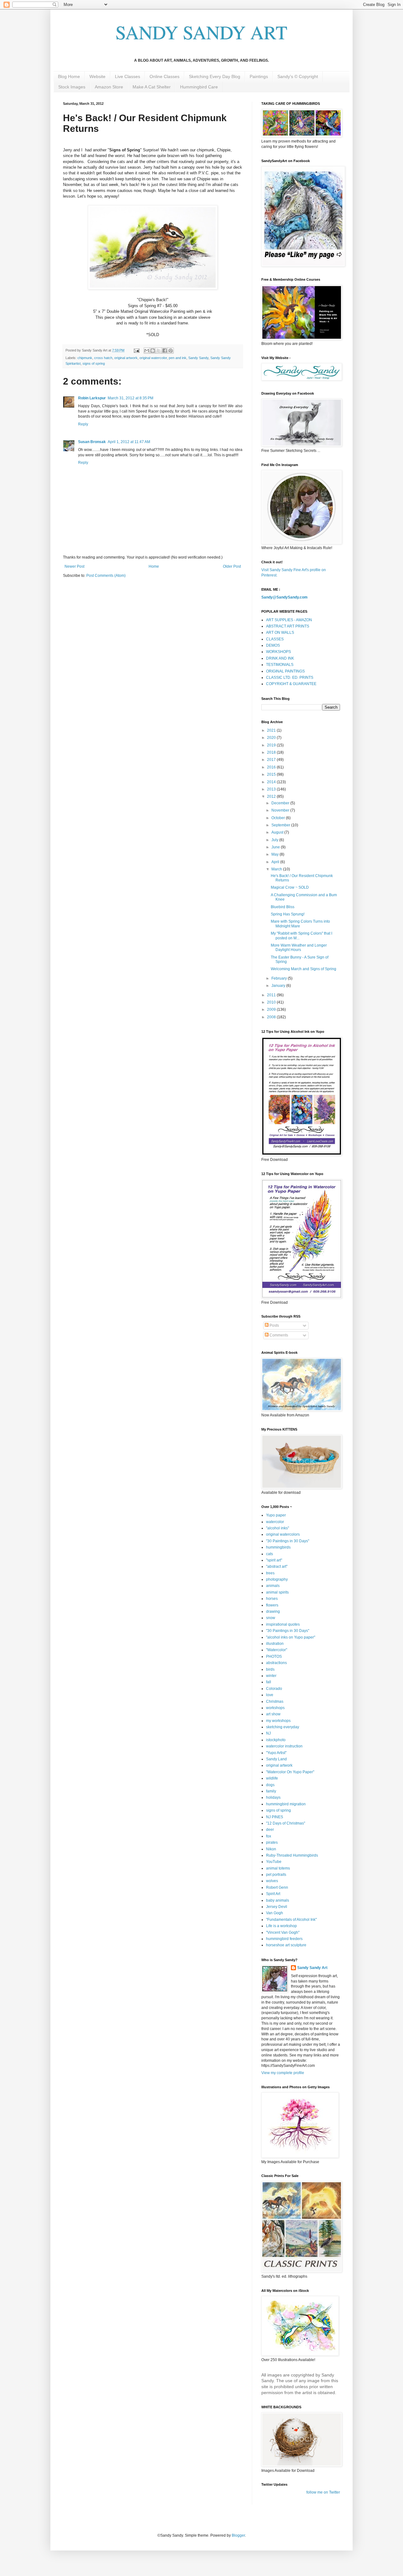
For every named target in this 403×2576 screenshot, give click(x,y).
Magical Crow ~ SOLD (290, 887)
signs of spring (94, 363)
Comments (278, 1335)
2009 (272, 1010)
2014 (272, 782)
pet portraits (276, 1875)
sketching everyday (283, 1727)
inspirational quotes (283, 1624)
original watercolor (153, 358)
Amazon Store (109, 87)
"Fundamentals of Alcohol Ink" (291, 1920)
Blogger (238, 2535)
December (281, 803)
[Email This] (147, 351)
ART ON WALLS (280, 633)
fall (269, 1682)
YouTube (274, 1862)
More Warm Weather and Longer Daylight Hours (299, 948)
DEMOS (273, 645)
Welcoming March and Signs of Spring (304, 969)
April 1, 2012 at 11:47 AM (129, 442)
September (281, 825)
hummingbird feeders (284, 1939)
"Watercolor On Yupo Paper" (290, 1772)
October (279, 818)
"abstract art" (277, 1566)
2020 (272, 738)
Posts (274, 1325)
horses (272, 1599)
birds (270, 1669)
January (279, 986)
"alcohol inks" (278, 1528)
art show (273, 1714)
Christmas (275, 1701)
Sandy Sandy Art (312, 1968)
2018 (272, 752)
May (275, 854)
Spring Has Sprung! (288, 914)
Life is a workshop (281, 1926)
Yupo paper (276, 1515)
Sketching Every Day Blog (215, 76)
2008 (272, 1017)
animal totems (278, 1868)
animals (273, 1586)
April (276, 862)
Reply (83, 424)
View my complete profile (283, 2073)
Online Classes (165, 76)
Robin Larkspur (92, 398)
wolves (272, 1881)
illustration (275, 1644)
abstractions (276, 1663)
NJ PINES (275, 1817)
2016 (272, 767)
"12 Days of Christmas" (286, 1823)
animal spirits (277, 1592)
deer (270, 1830)
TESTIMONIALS (280, 665)
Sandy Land (276, 1759)
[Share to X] (159, 351)
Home (154, 566)
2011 (272, 995)
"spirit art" (274, 1560)
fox (269, 1836)
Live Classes (128, 76)
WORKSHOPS (278, 652)
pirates (272, 1842)
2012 (272, 796)
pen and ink (178, 358)
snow (271, 1618)
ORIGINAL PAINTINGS (285, 671)
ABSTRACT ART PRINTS (288, 626)
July (275, 840)
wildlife (272, 1778)
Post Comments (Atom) (106, 576)
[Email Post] (136, 350)
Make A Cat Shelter (152, 87)
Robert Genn (277, 1887)
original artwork (126, 358)
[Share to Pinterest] (171, 351)
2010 (272, 1002)
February (280, 978)
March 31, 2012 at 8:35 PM (131, 398)
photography (277, 1579)
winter (271, 1676)
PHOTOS (274, 1656)
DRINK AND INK (280, 658)
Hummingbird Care (199, 87)
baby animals (278, 1900)
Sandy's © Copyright (298, 76)
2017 (272, 760)
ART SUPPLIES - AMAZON (289, 620)
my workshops (278, 1721)
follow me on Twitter (323, 2492)
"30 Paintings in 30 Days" (288, 1541)
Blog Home (69, 76)
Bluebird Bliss (283, 907)
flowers (272, 1605)
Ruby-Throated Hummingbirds (292, 1855)
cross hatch (103, 358)
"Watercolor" (277, 1650)
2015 (272, 774)
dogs (270, 1785)
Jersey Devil (277, 1907)
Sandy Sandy (198, 358)
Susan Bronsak (92, 442)
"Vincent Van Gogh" (283, 1932)
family (271, 1791)
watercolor (275, 1522)
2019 (272, 745)
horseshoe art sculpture (286, 1945)
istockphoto (276, 1740)
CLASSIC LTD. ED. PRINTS (290, 678)
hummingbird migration (286, 1804)
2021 (272, 730)
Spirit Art (273, 1894)
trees (270, 1573)
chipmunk (85, 358)
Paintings (259, 76)
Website (97, 76)
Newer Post (74, 566)
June (276, 847)
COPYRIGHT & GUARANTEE (291, 684)
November (281, 810)
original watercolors (283, 1534)
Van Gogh (275, 1913)
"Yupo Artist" (276, 1753)
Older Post (232, 566)
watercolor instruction (284, 1746)
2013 (272, 789)
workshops (275, 1708)
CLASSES (275, 639)
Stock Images (72, 87)
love (270, 1695)
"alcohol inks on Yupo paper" (291, 1637)
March (277, 869)
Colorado (274, 1689)
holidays (273, 1797)
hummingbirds (278, 1547)
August (278, 832)
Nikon (271, 1849)
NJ (268, 1733)
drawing (273, 1611)
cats (270, 1554)
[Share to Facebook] (165, 351)
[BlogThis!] (153, 351)
